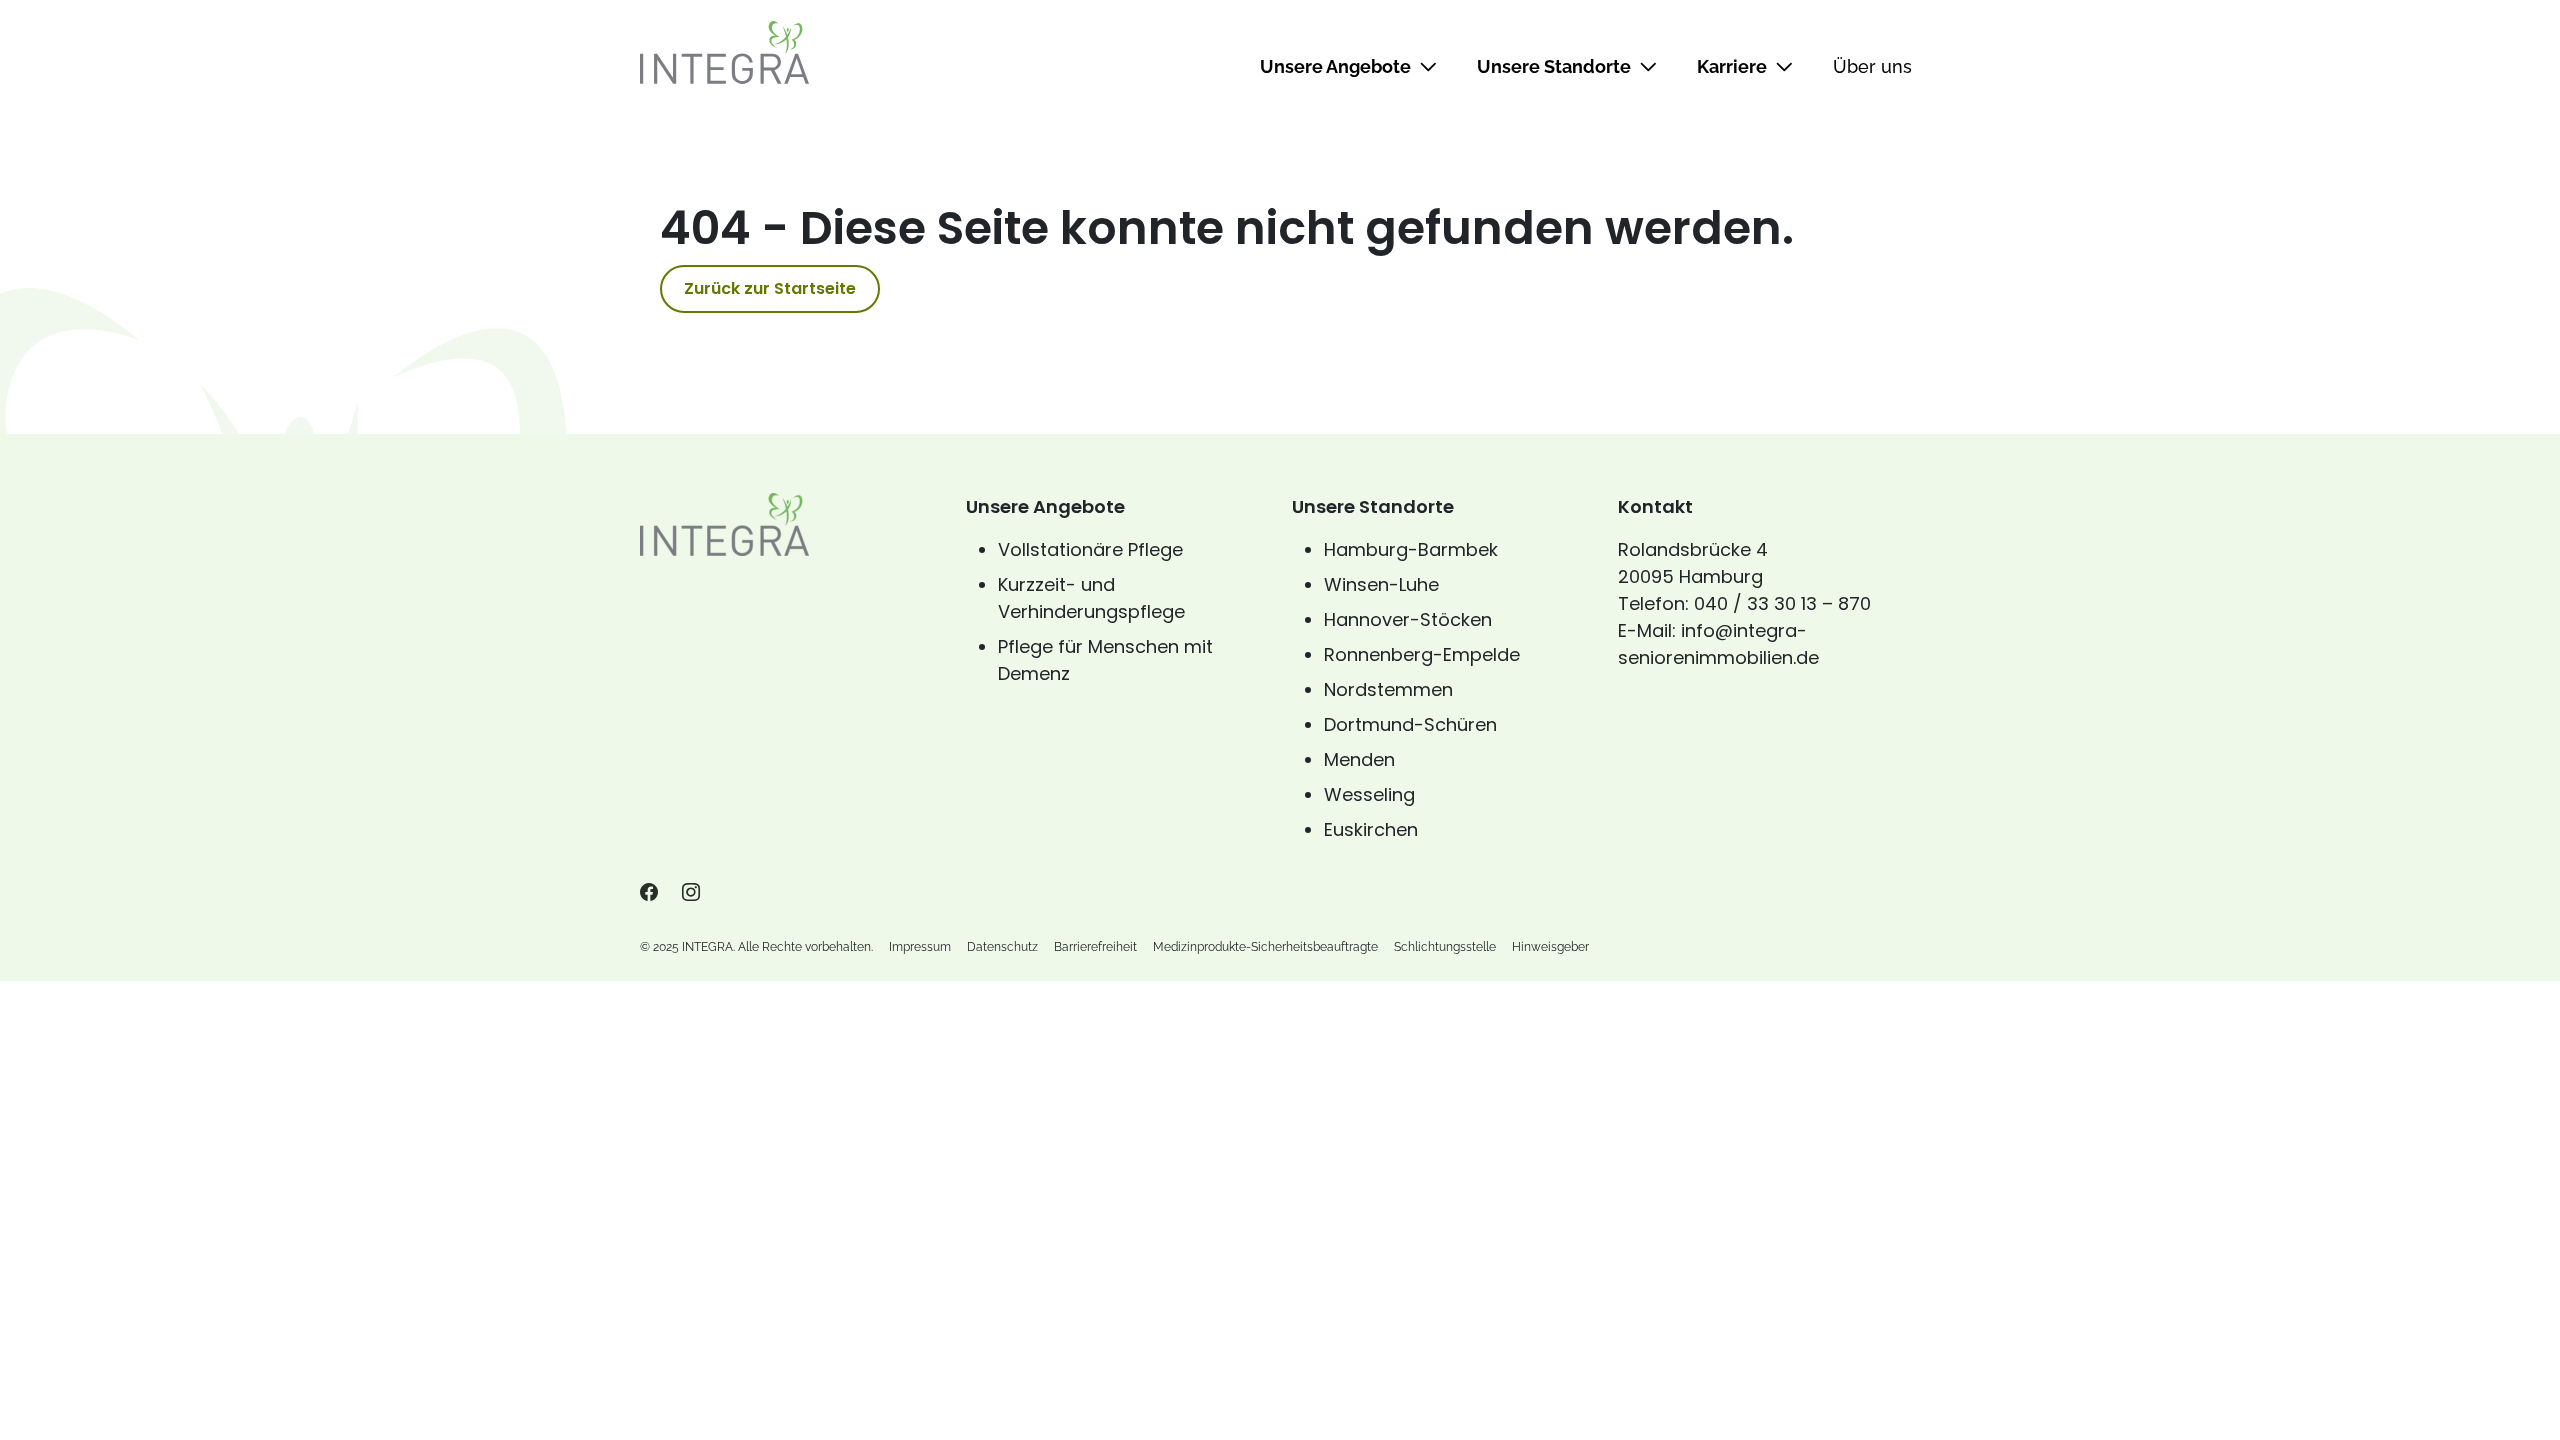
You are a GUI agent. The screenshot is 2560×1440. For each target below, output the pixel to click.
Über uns (1872, 66)
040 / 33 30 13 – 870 (1782, 603)
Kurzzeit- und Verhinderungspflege (1091, 598)
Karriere (1732, 66)
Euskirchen (1371, 829)
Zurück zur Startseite (770, 288)
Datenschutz (1002, 947)
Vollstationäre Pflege (1090, 549)
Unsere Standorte (1554, 66)
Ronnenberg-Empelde (1422, 654)
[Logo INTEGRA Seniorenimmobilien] (724, 52)
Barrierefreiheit (1095, 947)
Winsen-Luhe (1381, 584)
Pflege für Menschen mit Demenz (1105, 660)
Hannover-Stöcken (1408, 619)
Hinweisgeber (1550, 947)
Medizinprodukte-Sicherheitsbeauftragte (1265, 947)
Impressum (920, 947)
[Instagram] (691, 893)
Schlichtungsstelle (1445, 947)
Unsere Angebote (1335, 66)
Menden (1359, 759)
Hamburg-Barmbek (1411, 549)
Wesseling (1369, 794)
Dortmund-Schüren (1410, 724)
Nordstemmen (1388, 689)
